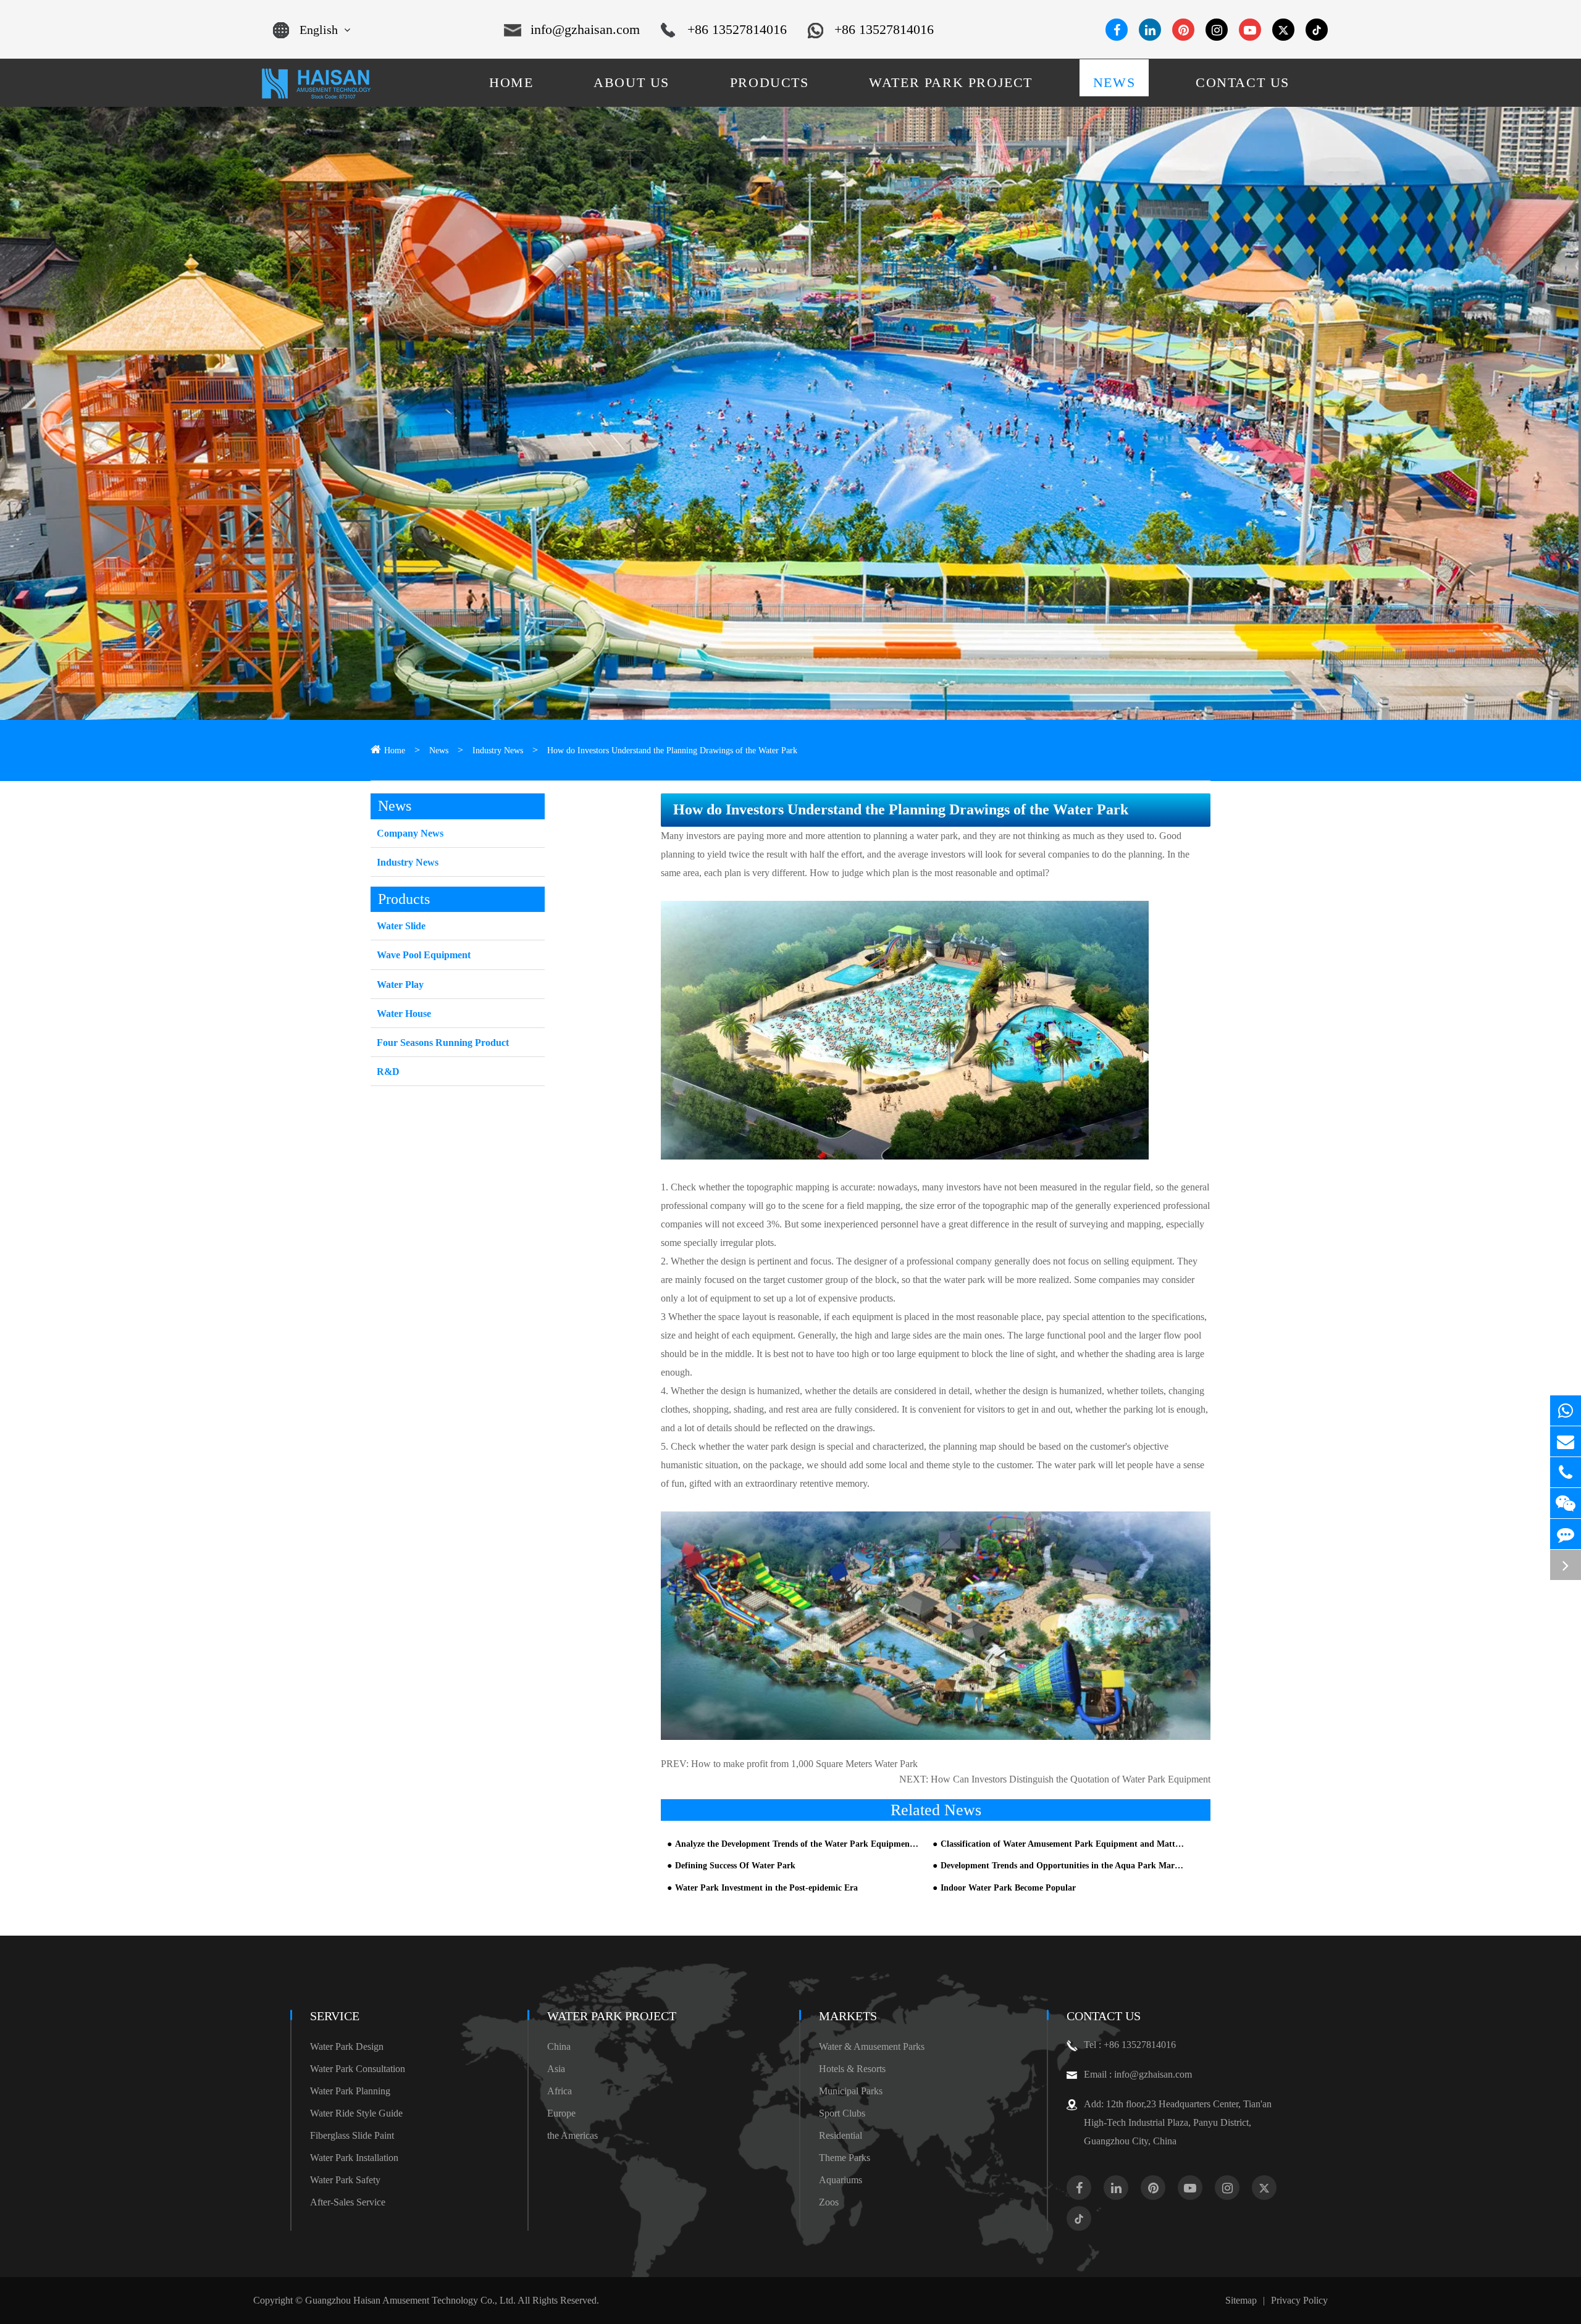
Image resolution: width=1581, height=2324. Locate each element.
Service (335, 2016)
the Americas (572, 2135)
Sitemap (1241, 2300)
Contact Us (1104, 2016)
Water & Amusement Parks (872, 2046)
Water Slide (401, 926)
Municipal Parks (851, 2091)
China (559, 2046)
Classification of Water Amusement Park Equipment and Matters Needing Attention (1063, 1844)
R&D (388, 1072)
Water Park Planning (350, 2091)
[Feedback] (1566, 1534)
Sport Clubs (842, 2113)
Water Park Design (347, 2046)
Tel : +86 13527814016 (1130, 2045)
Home (395, 750)
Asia (556, 2069)
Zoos (829, 2202)
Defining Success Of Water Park (735, 1866)
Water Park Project (612, 2016)
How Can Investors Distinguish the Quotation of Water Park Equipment (1071, 1779)
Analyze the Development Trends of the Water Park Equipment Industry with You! (797, 1844)
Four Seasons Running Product (443, 1043)
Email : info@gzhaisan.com (1138, 2074)
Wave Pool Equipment (424, 955)
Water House (404, 1014)
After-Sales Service (348, 2202)
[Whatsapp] (1566, 1411)
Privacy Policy (1299, 2300)
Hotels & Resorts (852, 2069)
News (439, 750)
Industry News (498, 750)
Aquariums (841, 2180)
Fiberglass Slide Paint (352, 2135)
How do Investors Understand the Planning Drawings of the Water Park (672, 750)
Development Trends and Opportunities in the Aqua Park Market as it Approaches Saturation (1063, 1866)
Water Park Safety (345, 2180)
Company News (410, 833)
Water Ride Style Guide (356, 2113)
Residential (841, 2135)
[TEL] (1566, 1472)
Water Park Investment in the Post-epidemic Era (766, 1888)
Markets (848, 2016)
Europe (561, 2113)
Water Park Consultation (358, 2069)
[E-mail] (1566, 1441)
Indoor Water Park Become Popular (1008, 1888)
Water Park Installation (354, 2158)
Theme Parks (845, 2158)
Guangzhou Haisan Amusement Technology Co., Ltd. (410, 2300)
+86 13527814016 (737, 29)
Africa (560, 2091)
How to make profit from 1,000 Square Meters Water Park (804, 1764)
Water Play (400, 984)
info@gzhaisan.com (585, 29)
